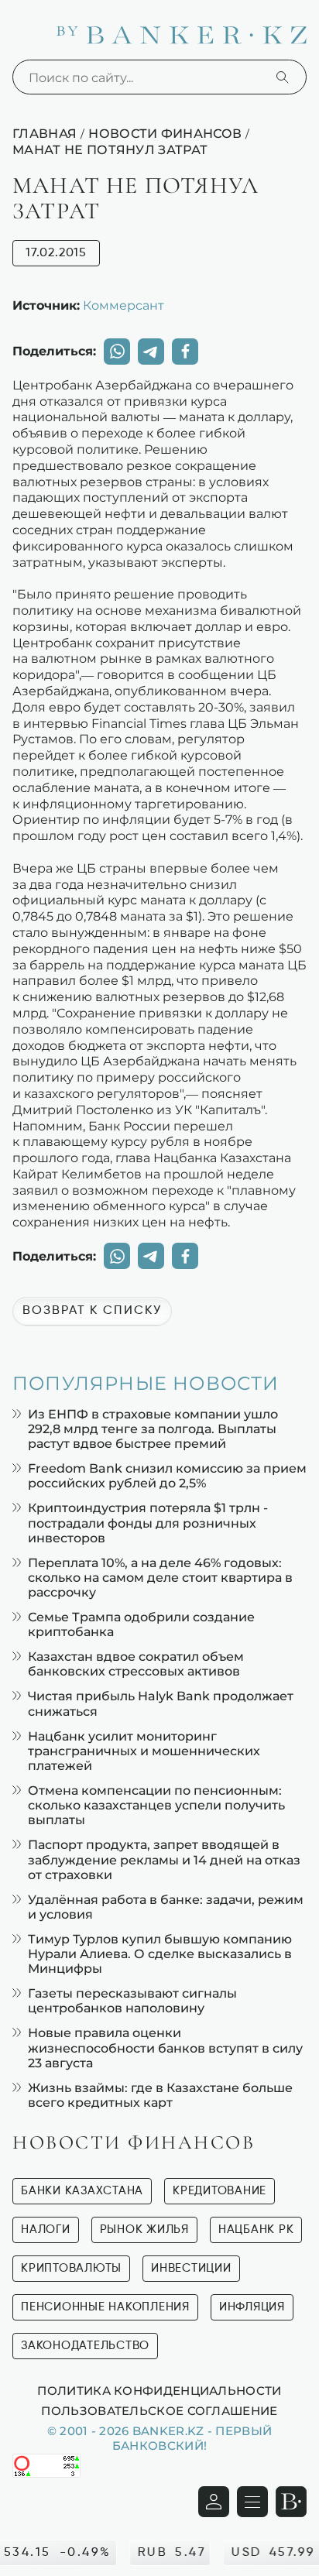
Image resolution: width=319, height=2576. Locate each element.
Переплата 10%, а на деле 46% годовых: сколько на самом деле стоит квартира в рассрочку (160, 1578)
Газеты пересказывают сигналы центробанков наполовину (132, 2001)
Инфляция (252, 2307)
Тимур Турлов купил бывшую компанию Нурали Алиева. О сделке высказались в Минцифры (160, 1954)
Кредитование (220, 2191)
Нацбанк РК (256, 2230)
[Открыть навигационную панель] (252, 2502)
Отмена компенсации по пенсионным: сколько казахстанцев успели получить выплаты (156, 1805)
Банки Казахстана (82, 2191)
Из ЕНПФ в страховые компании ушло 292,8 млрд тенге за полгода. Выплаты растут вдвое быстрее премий (153, 1429)
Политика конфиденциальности (159, 2390)
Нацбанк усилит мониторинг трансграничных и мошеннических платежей (144, 1751)
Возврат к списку (92, 1311)
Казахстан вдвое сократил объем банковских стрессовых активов (136, 1664)
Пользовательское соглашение (159, 2410)
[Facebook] (185, 352)
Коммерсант (123, 305)
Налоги (46, 2230)
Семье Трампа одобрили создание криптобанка (141, 1624)
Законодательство (85, 2346)
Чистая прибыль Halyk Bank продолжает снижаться (161, 1703)
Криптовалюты (71, 2268)
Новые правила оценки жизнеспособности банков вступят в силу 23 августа (165, 2048)
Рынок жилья (144, 2230)
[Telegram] (151, 352)
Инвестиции (191, 2268)
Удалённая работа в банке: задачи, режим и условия (166, 1907)
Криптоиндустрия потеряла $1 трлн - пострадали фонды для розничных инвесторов (148, 1523)
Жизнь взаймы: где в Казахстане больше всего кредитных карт (160, 2095)
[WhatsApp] (117, 352)
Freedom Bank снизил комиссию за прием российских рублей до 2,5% (167, 1476)
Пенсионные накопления (105, 2307)
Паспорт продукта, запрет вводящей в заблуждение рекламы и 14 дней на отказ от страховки (164, 1859)
